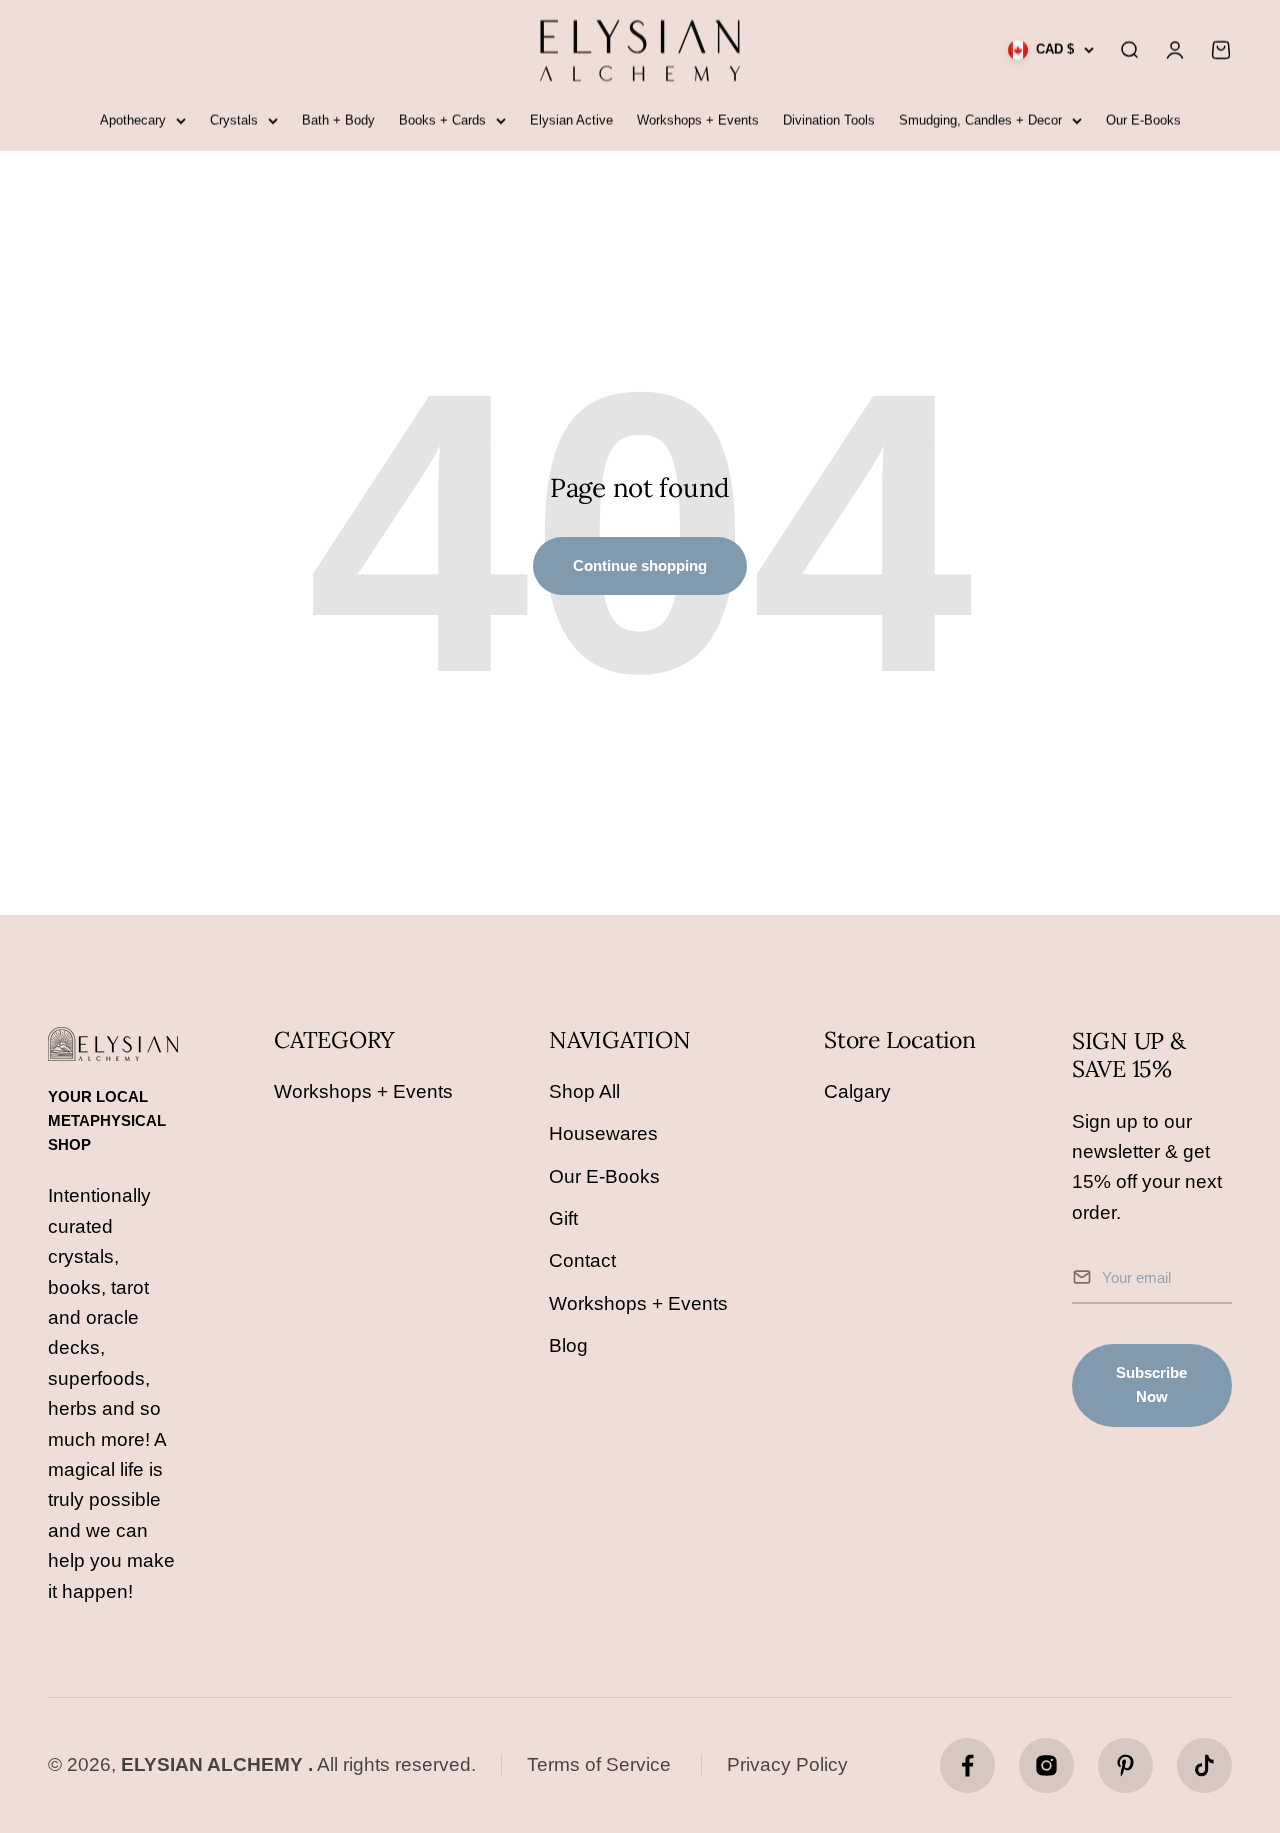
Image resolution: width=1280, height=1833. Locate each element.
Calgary (857, 1091)
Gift (563, 1218)
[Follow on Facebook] (967, 1765)
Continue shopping (640, 565)
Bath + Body (338, 120)
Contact (582, 1260)
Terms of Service (599, 1764)
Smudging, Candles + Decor (980, 120)
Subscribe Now (1151, 1384)
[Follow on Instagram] (1046, 1765)
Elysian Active (571, 120)
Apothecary (133, 120)
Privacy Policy (787, 1764)
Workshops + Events (698, 120)
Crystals (234, 120)
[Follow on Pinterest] (1125, 1765)
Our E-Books (1143, 120)
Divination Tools (829, 120)
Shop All (584, 1091)
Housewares (603, 1133)
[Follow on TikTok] (1204, 1765)
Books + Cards (442, 120)
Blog (568, 1345)
